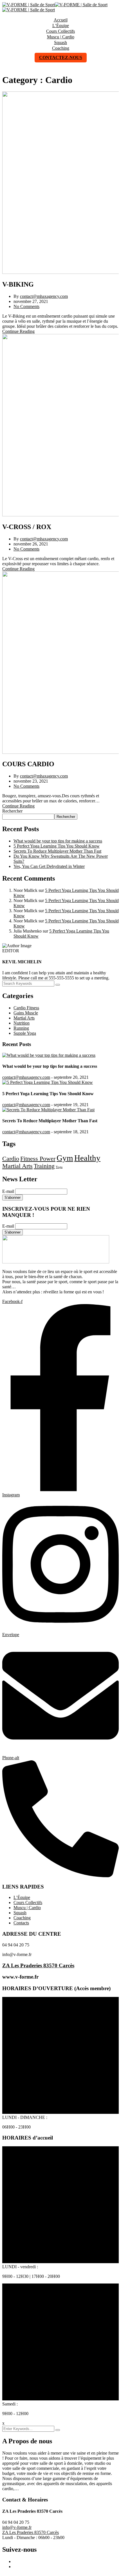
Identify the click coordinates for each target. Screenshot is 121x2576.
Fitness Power (38, 1159)
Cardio (11, 1159)
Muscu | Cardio (61, 37)
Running (21, 1028)
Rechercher (12, 811)
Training (44, 1166)
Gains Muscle (26, 1013)
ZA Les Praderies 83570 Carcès (38, 1965)
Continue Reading (18, 331)
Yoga (59, 1167)
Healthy (87, 1158)
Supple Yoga (25, 1033)
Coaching (61, 48)
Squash (60, 42)
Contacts (21, 1923)
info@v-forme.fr (17, 2527)
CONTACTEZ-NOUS (61, 57)
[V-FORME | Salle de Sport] (29, 5)
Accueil (61, 20)
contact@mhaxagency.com (44, 296)
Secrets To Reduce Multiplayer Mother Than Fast (57, 851)
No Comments (26, 306)
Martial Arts (24, 1018)
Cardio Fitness (26, 1008)
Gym (65, 1158)
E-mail (8, 1191)
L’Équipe (61, 26)
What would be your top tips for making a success (58, 841)
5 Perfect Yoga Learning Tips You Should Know (57, 846)
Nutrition (22, 1023)
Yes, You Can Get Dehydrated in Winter (49, 866)
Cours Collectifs (60, 31)
